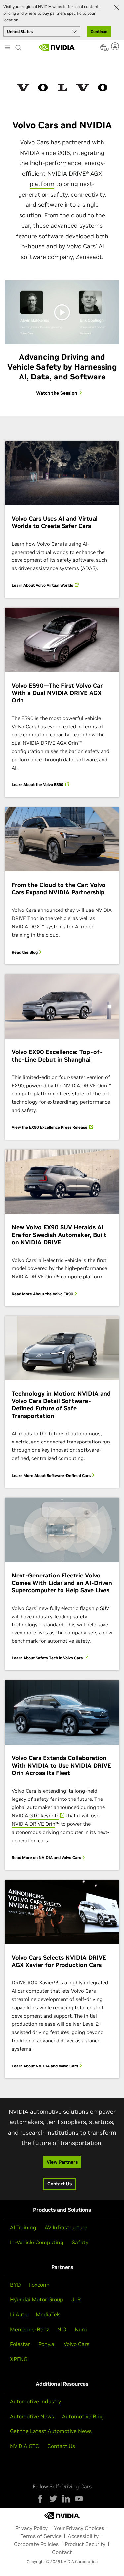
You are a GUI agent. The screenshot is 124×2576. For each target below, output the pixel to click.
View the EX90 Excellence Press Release (50, 1127)
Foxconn (39, 2285)
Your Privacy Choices (79, 2528)
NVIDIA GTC (24, 2446)
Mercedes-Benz (29, 2329)
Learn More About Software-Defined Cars (52, 1475)
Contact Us (61, 2446)
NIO (62, 2329)
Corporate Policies (36, 2544)
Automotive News (32, 2416)
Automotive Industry (35, 2401)
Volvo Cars (77, 2344)
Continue (99, 32)
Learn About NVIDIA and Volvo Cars (45, 2066)
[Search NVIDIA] (19, 46)
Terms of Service (41, 2536)
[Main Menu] (7, 48)
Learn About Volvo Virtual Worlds (43, 585)
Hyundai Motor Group (37, 2299)
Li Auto (19, 2314)
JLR (76, 2299)
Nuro (81, 2329)
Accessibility (83, 2536)
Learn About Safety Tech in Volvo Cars (48, 1658)
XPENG (19, 2359)
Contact (62, 2552)
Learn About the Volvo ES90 (38, 785)
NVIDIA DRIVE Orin (33, 1824)
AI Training (23, 2227)
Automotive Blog (83, 2416)
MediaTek (48, 2314)
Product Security (85, 2544)
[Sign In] (116, 46)
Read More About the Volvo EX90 (43, 1294)
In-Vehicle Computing (37, 2242)
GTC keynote (44, 1816)
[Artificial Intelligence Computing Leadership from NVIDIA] (57, 47)
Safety (80, 2242)
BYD (15, 2285)
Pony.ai (47, 2344)
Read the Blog (25, 952)
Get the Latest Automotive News (51, 2431)
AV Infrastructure (66, 2227)
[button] (103, 49)
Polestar (20, 2344)
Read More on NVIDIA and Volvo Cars (47, 1858)
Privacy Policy (31, 2528)
